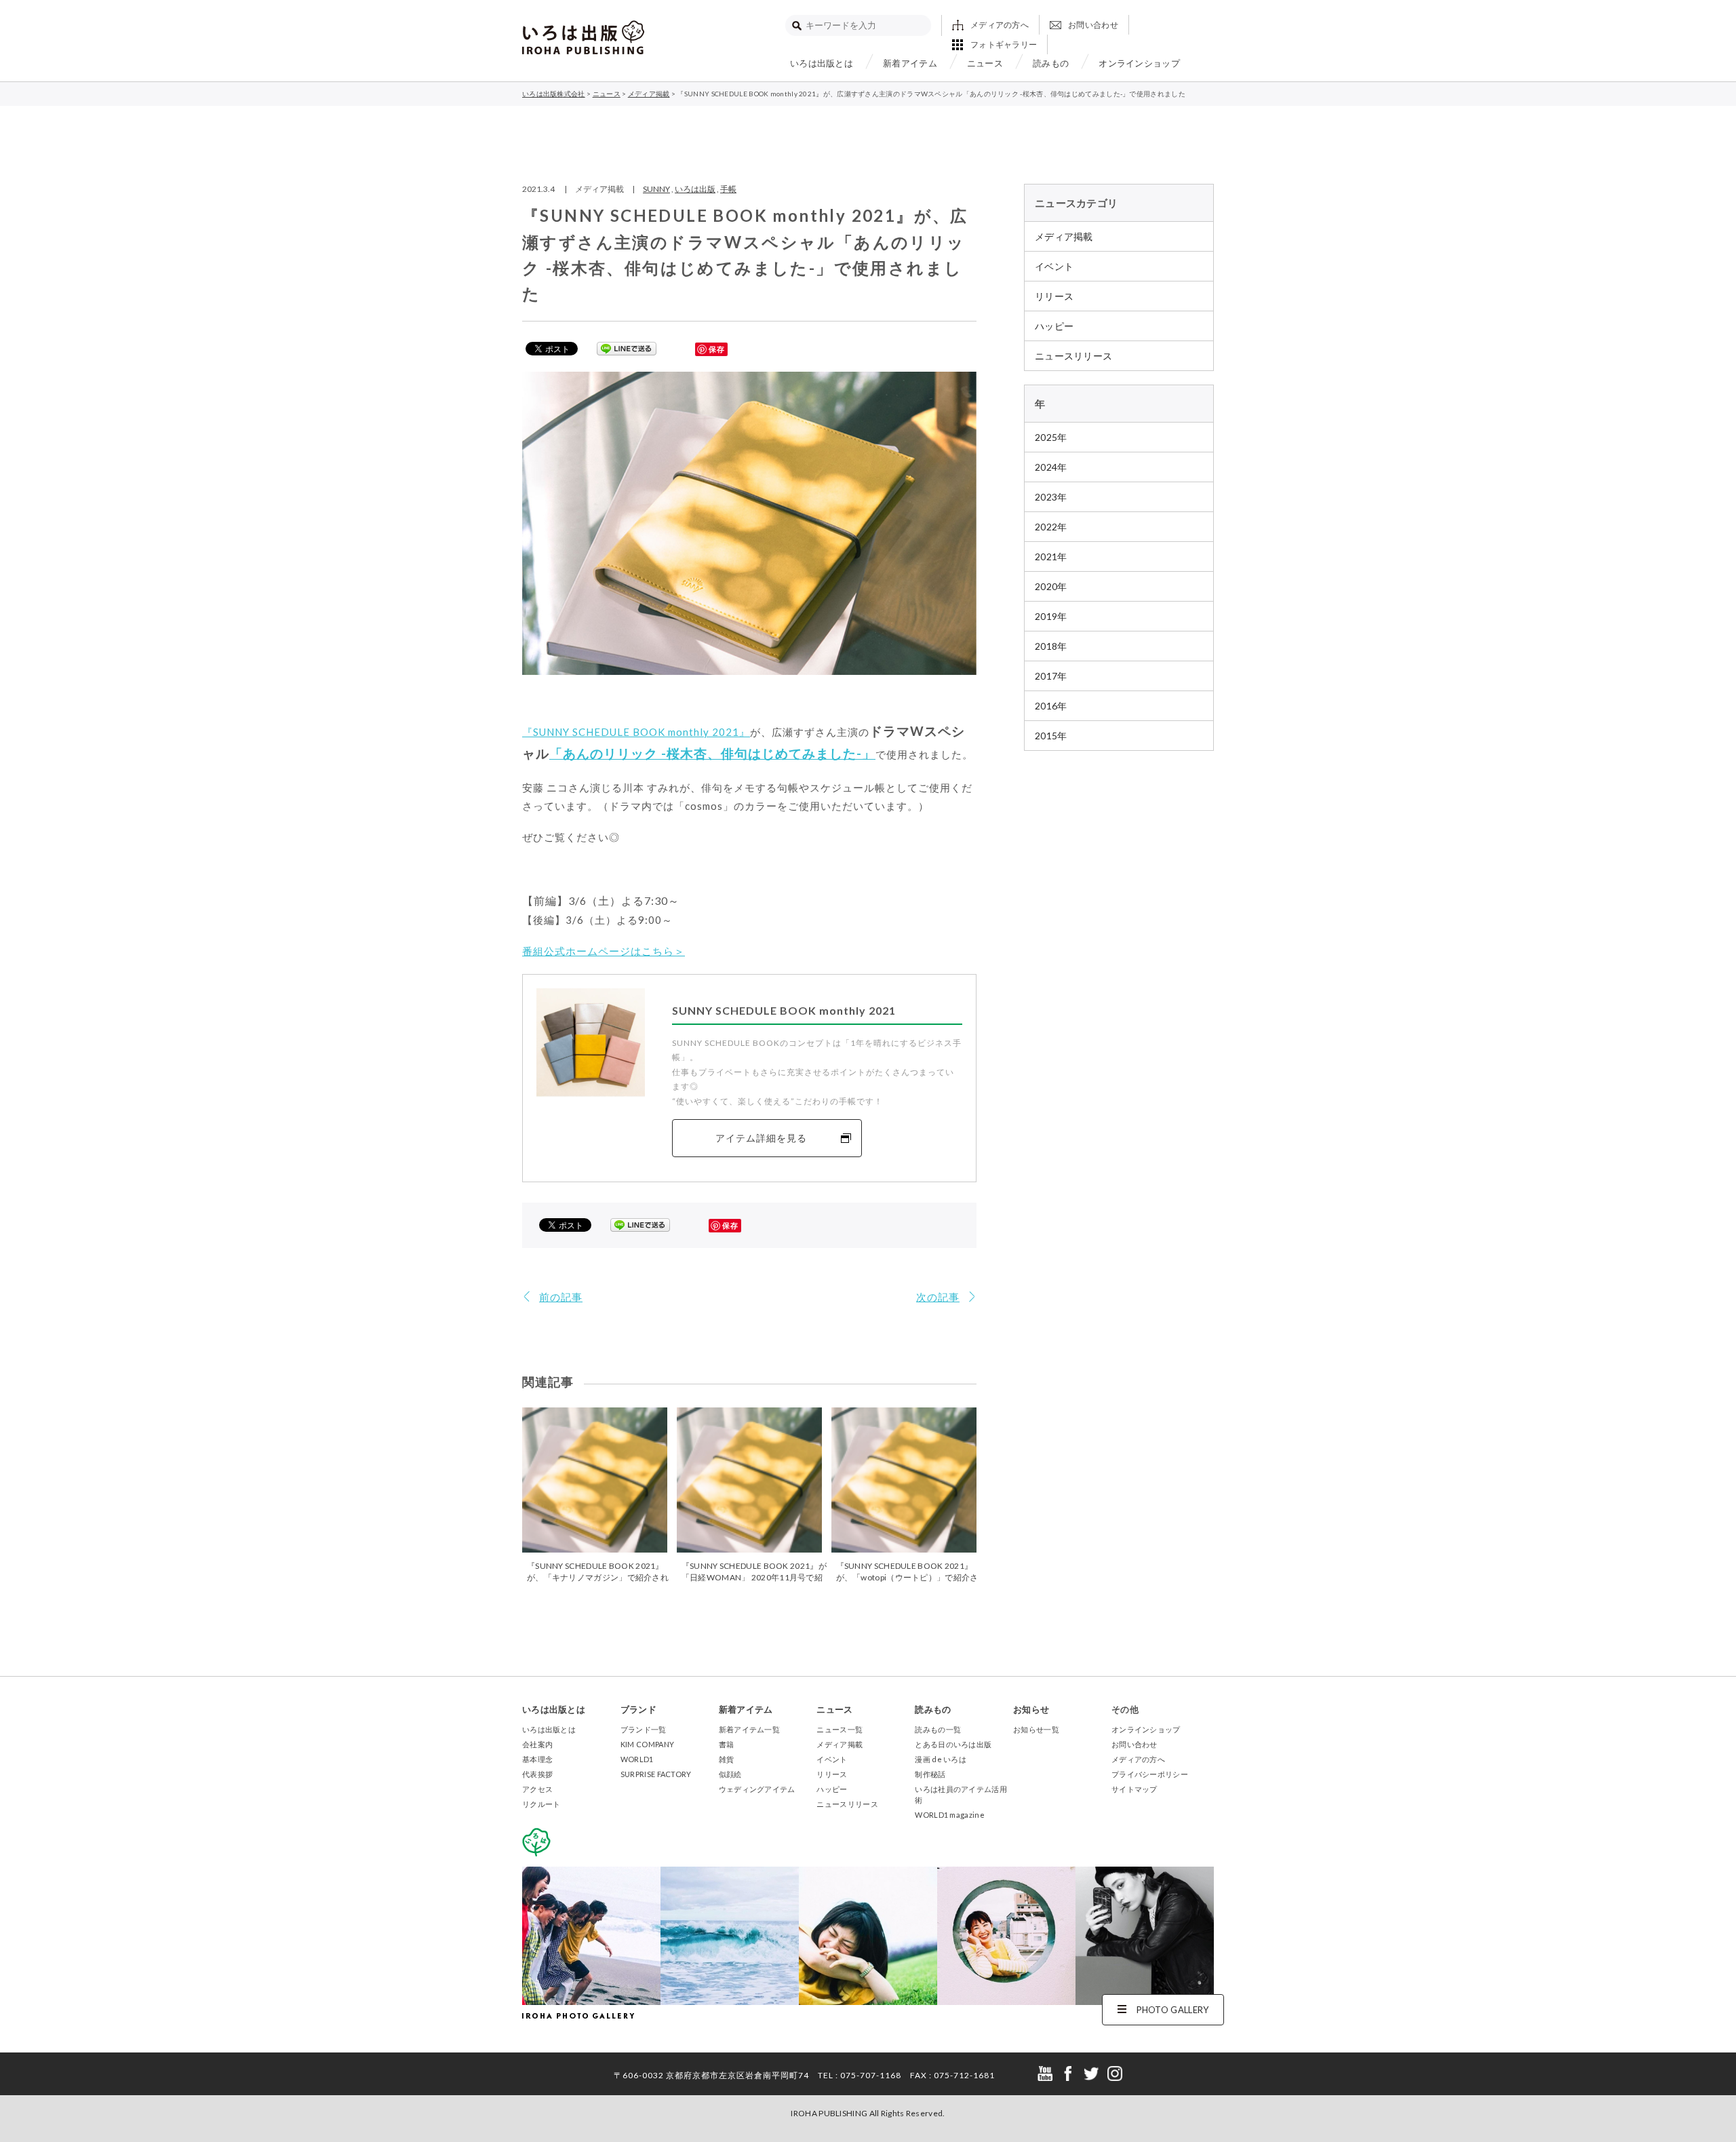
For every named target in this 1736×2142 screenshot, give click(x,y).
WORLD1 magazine (950, 1815)
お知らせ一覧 (1036, 1729)
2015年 (1051, 736)
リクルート (541, 1804)
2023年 (1051, 497)
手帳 (728, 189)
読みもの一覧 (938, 1729)
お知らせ (1031, 1709)
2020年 (1051, 586)
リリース (1054, 296)
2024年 (1051, 467)
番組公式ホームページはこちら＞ (604, 951)
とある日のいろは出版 (953, 1744)
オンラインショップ (1139, 63)
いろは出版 (695, 189)
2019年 (1051, 616)
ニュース (985, 63)
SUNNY (656, 189)
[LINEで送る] (627, 348)
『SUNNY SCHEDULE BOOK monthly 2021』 (636, 732)
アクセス (537, 1789)
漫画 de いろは (941, 1759)
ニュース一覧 (840, 1729)
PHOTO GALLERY (1173, 2010)
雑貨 (727, 1759)
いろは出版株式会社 (583, 37)
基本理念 (537, 1759)
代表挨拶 (537, 1774)
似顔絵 (730, 1774)
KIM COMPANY (647, 1744)
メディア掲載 (1064, 236)
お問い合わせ (1093, 25)
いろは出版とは (822, 63)
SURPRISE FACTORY (656, 1774)
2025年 (1051, 437)
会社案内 (537, 1744)
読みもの (1051, 63)
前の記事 (561, 1297)
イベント (1054, 266)
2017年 (1051, 676)
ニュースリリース (1073, 356)
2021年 (1051, 557)
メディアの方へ (1000, 25)
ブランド (638, 1709)
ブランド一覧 (644, 1729)
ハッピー (1054, 326)
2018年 (1051, 646)
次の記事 (938, 1297)
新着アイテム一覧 (749, 1729)
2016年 (1051, 706)
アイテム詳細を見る (761, 1138)
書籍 (727, 1744)
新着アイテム (910, 63)
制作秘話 (930, 1774)
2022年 (1051, 527)
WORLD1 (637, 1759)
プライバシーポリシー (1150, 1774)
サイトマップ (1135, 1789)
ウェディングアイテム (757, 1789)
